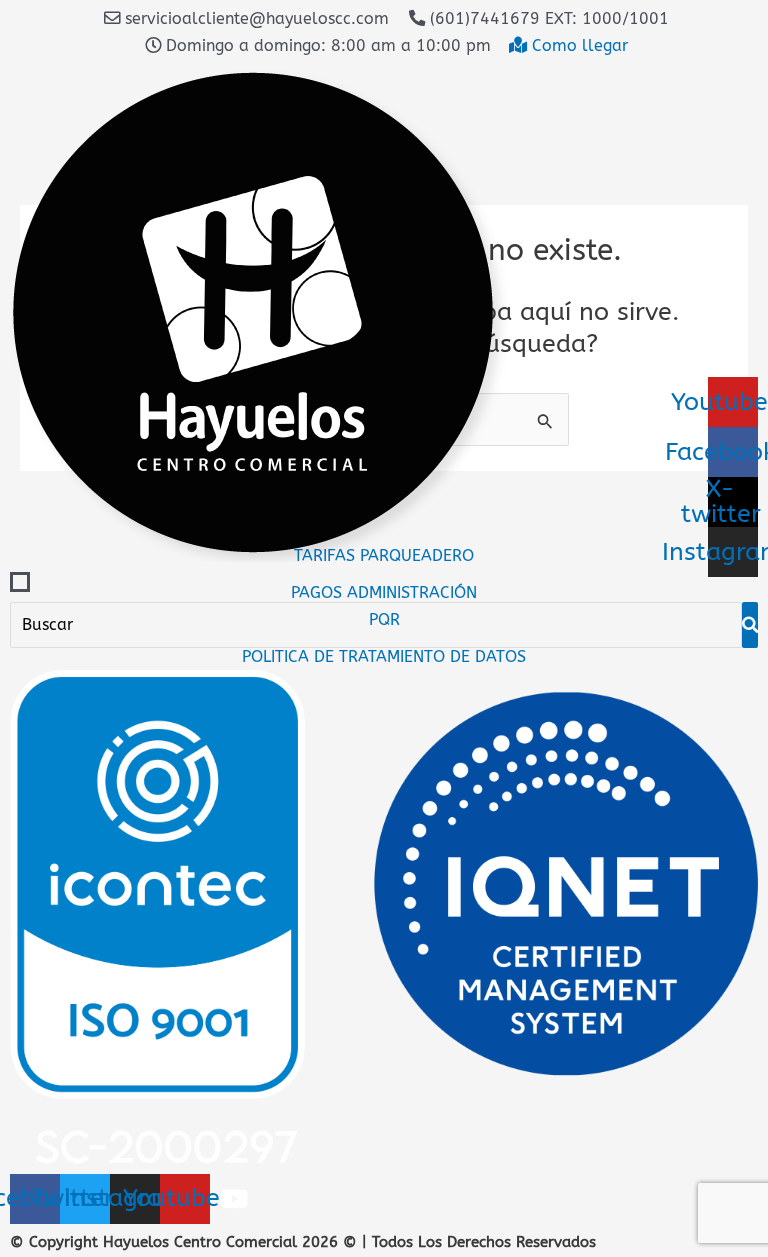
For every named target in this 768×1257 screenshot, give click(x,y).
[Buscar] (750, 625)
